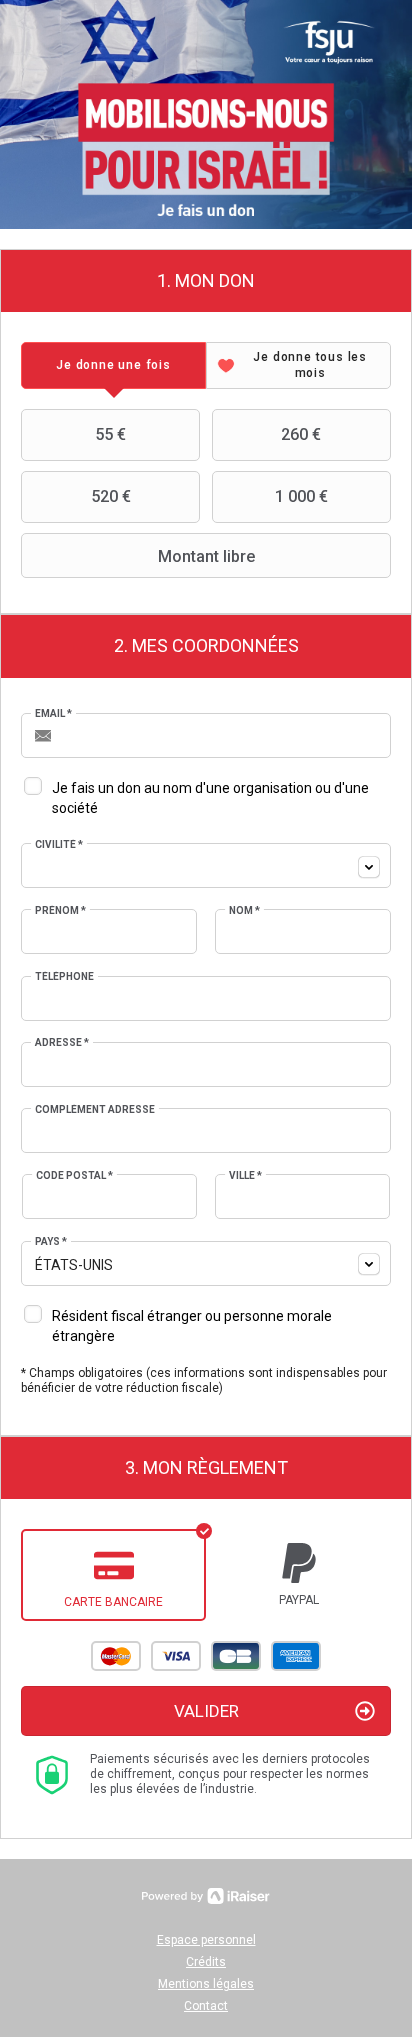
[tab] (113, 365)
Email (53, 713)
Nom (244, 910)
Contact (206, 2006)
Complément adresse (95, 1109)
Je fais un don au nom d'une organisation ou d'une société (210, 798)
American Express (296, 1656)
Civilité (59, 844)
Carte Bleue (236, 1656)
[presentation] (113, 365)
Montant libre (206, 556)
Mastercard (116, 1656)
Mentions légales (206, 1984)
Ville (245, 1175)
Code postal (74, 1175)
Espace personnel (206, 1940)
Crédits (206, 1962)
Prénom (60, 910)
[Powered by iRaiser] (206, 1896)
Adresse (62, 1042)
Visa (176, 1656)
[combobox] (206, 865)
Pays (51, 1241)
